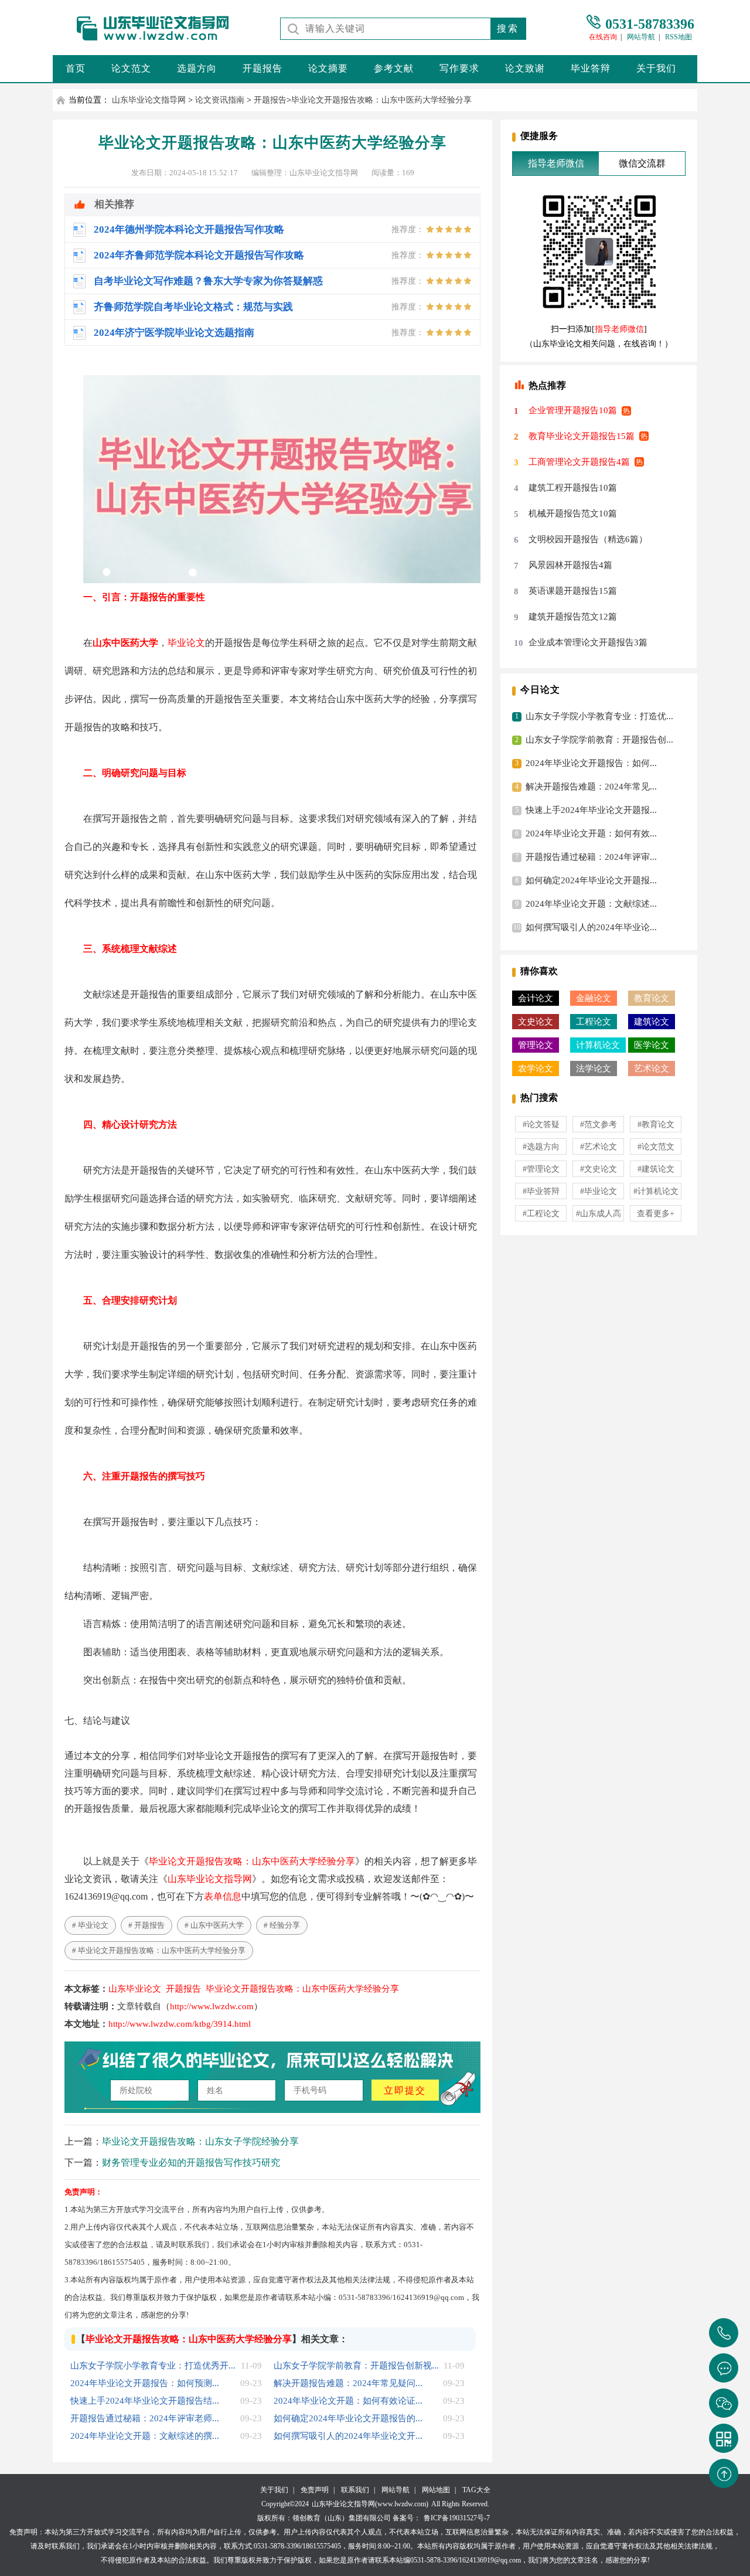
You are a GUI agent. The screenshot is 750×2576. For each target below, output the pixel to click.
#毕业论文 (599, 1191)
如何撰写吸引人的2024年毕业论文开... (348, 2436)
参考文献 (394, 68)
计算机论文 (598, 1045)
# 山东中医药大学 (214, 1925)
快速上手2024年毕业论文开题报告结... (145, 2401)
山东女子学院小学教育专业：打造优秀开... (153, 2366)
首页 (76, 68)
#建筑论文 (656, 1169)
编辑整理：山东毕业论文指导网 (305, 173)
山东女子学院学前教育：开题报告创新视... (356, 2366)
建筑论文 (652, 1022)
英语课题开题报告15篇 (573, 591)
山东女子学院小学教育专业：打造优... (599, 716)
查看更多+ (656, 1214)
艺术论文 (652, 1068)
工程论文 (594, 1022)
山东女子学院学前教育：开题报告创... (599, 740)
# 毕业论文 (90, 1925)
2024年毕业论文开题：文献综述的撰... (145, 2436)
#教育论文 (656, 1124)
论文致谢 (525, 68)
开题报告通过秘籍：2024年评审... (591, 857)
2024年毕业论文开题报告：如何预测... (145, 2383)
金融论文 (594, 998)
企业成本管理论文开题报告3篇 (588, 642)
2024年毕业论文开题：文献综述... (591, 904)
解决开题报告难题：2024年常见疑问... (348, 2383)
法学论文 (594, 1068)
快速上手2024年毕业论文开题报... (591, 810)
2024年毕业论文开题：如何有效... (591, 833)
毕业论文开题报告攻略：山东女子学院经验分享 (200, 2141)
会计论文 (536, 998)
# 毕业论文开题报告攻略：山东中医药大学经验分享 (159, 1950)
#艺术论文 (599, 1147)
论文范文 (131, 68)
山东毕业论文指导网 (149, 100)
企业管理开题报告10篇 (573, 410)
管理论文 (536, 1045)
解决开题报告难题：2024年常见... (591, 787)
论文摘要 (328, 68)
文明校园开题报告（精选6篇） (588, 539)
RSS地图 (679, 37)
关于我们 (656, 68)
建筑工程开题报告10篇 (573, 488)
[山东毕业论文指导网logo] (143, 41)
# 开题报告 (146, 1925)
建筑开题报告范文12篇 (573, 617)
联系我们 (355, 2490)
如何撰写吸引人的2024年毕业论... (591, 927)
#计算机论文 (656, 1191)
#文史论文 (599, 1169)
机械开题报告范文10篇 (573, 513)
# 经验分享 (282, 1925)
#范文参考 (599, 1124)
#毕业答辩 (541, 1191)
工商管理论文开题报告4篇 (579, 462)
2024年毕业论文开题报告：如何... (591, 763)
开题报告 (262, 68)
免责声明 (315, 2490)
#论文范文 (656, 1147)
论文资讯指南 (220, 100)
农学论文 (536, 1068)
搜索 (508, 28)
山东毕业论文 (135, 1989)
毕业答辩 (591, 68)
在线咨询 (603, 37)
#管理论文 (541, 1169)
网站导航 (641, 37)
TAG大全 (476, 2490)
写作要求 (459, 68)
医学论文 (652, 1045)
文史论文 (536, 1022)
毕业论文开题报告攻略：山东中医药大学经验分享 (381, 100)
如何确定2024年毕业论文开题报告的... (348, 2418)
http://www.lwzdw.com (212, 2006)
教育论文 (652, 998)
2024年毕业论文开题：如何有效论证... (348, 2401)
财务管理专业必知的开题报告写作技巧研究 (191, 2162)
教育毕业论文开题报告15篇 (582, 436)
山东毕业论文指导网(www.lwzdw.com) (370, 2504)
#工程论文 (541, 1214)
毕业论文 (186, 643)
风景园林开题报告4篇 (570, 565)
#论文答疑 (541, 1124)
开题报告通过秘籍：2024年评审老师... (145, 2418)
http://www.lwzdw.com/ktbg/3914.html (180, 2024)
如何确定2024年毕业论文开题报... (591, 880)
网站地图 (436, 2490)
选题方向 (197, 68)
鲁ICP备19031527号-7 (457, 2518)
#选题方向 (541, 1147)
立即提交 (405, 2090)
